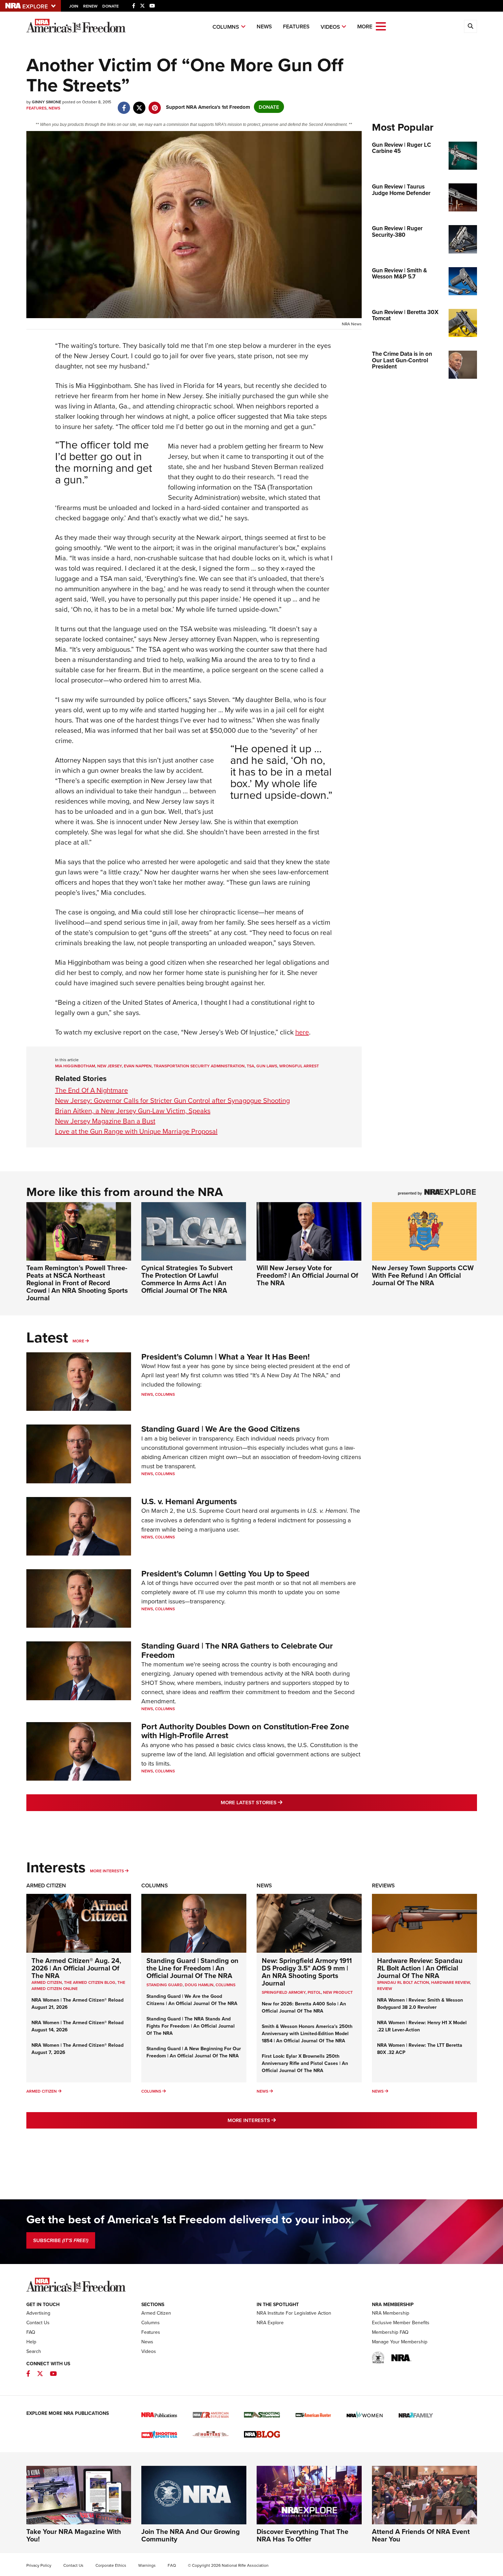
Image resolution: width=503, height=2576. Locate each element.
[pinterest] (155, 104)
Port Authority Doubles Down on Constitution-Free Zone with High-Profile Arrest (245, 1731)
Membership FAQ (390, 2332)
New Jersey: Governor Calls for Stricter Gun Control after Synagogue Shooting (172, 1100)
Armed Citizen (46, 1885)
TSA (250, 1066)
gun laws (267, 1066)
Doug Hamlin (199, 1985)
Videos (330, 27)
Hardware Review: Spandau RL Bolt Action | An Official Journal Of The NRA (420, 1968)
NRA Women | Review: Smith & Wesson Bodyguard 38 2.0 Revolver (420, 2003)
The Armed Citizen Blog (90, 1982)
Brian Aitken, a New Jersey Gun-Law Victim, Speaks (133, 1111)
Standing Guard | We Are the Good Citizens (221, 1429)
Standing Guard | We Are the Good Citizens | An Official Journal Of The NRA (192, 2000)
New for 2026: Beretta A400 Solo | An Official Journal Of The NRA (304, 2007)
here (302, 1032)
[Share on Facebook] (124, 104)
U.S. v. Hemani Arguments (189, 1501)
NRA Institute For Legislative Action (294, 2313)
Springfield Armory (284, 1992)
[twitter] (139, 104)
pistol (314, 1992)
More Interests (107, 1871)
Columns (226, 27)
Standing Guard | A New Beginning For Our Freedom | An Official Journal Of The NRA (194, 2052)
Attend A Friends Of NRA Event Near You (421, 2535)
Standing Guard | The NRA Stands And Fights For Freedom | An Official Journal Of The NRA (191, 2026)
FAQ (31, 2332)
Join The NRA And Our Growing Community (191, 2535)
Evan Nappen (138, 1066)
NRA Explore (270, 2323)
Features (296, 27)
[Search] (470, 26)
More (78, 1341)
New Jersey (109, 1066)
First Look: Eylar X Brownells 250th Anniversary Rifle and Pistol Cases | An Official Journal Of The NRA (305, 2063)
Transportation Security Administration (199, 1066)
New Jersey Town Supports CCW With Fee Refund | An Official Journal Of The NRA (423, 1275)
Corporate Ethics (111, 2565)
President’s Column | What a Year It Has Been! (225, 1357)
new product (338, 1992)
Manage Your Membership (400, 2342)
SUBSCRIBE (61, 2240)
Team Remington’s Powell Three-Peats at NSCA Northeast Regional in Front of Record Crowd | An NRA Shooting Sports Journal (77, 1283)
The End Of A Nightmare (92, 1090)
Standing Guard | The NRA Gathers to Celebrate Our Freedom (237, 1650)
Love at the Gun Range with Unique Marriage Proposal (136, 1131)
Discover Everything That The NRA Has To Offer (302, 2535)
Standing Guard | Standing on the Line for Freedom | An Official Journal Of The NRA (192, 1968)
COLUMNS (225, 1985)
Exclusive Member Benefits (401, 2323)
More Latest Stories (279, 1802)
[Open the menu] (381, 26)
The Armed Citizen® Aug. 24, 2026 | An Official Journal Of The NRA (76, 1968)
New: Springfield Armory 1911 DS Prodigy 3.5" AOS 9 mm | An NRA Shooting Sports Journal (307, 1972)
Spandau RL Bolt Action (403, 1982)
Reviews (383, 1885)
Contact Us (38, 2323)
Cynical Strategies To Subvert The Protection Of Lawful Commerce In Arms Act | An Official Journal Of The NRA (187, 1279)
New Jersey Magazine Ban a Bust (105, 1121)
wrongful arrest (299, 1066)
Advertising (38, 2313)
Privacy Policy (39, 2565)
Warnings (147, 2565)
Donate (111, 6)
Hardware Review (450, 1982)
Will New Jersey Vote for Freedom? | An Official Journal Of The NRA (307, 1275)
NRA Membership (391, 2313)
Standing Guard (165, 1985)
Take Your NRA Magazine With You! (74, 2535)
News (264, 27)
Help (31, 2342)
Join (74, 6)
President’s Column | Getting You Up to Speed (225, 1573)
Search (34, 2351)
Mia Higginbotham (75, 1066)
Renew (90, 6)
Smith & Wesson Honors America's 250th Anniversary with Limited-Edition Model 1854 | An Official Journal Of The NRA (307, 2033)
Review (385, 1988)
